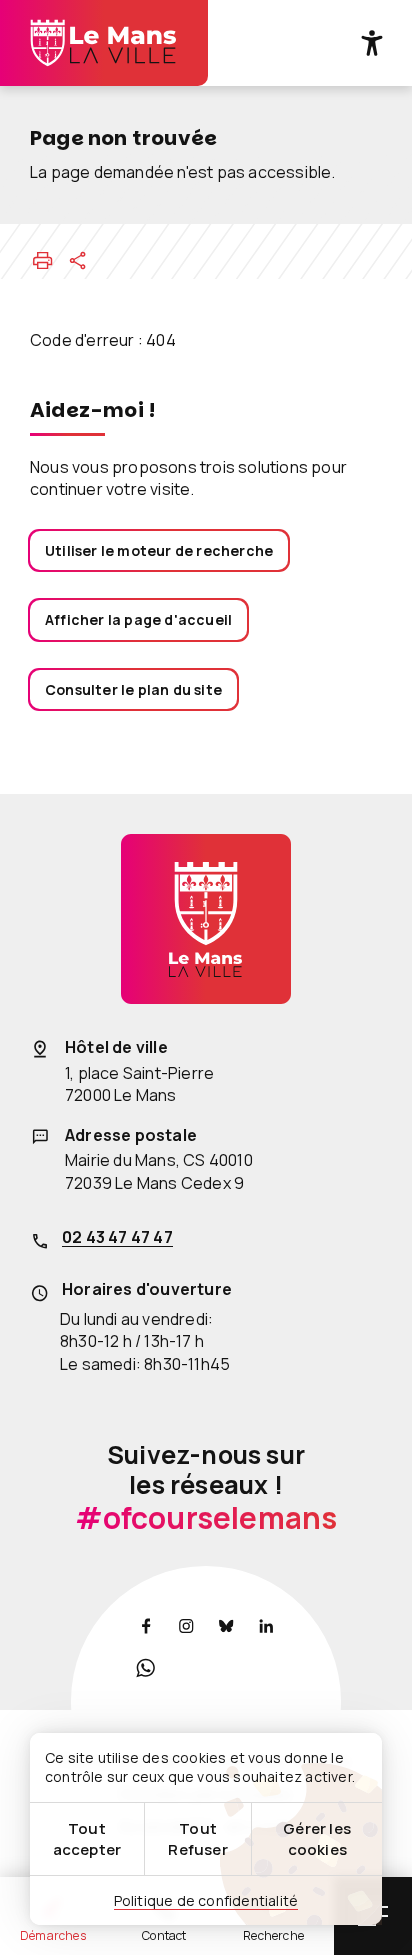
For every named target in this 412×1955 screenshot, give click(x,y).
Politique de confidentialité (206, 1900)
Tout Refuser (197, 1839)
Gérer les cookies (317, 1839)
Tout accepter (87, 1839)
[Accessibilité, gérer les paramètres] (372, 43)
